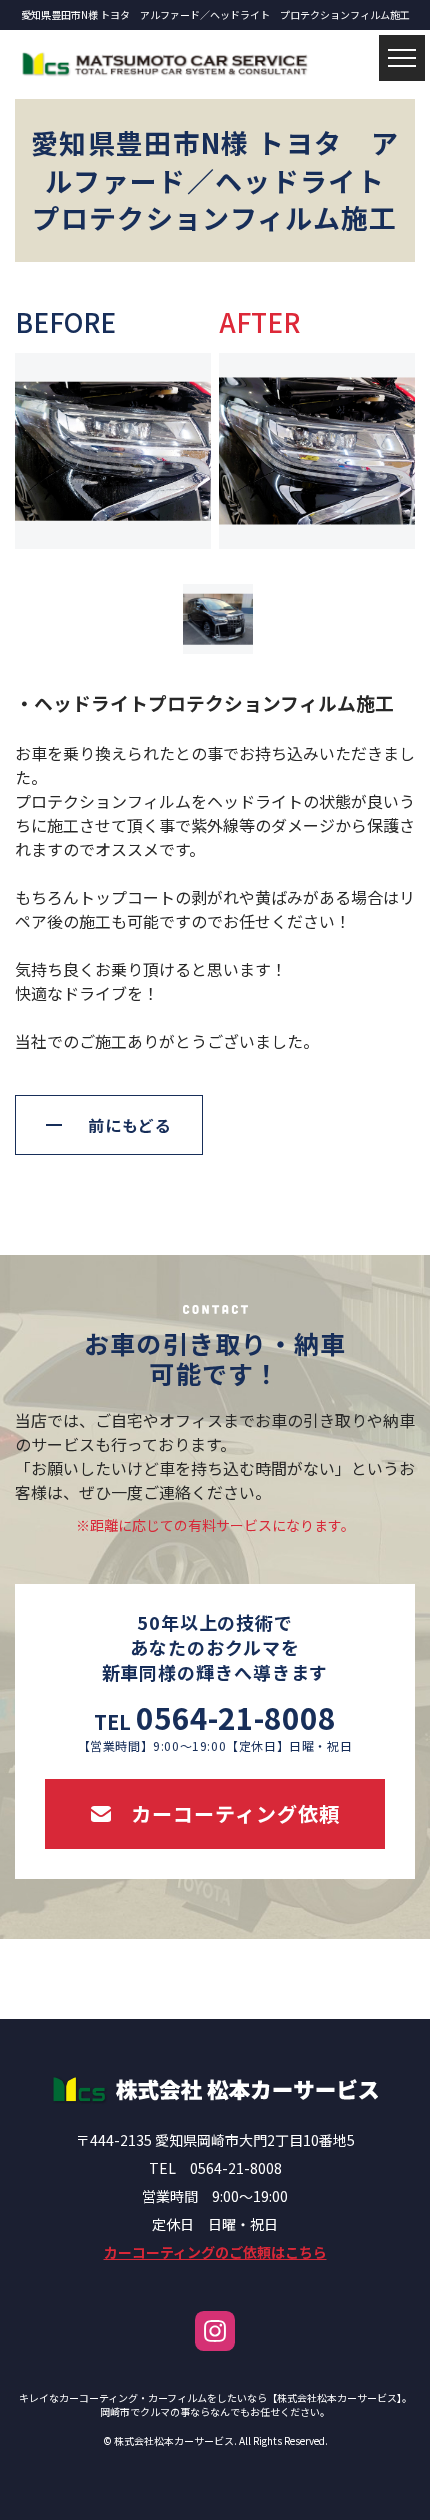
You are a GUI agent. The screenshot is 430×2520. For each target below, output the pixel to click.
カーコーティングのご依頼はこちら (215, 2252)
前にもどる (130, 1125)
